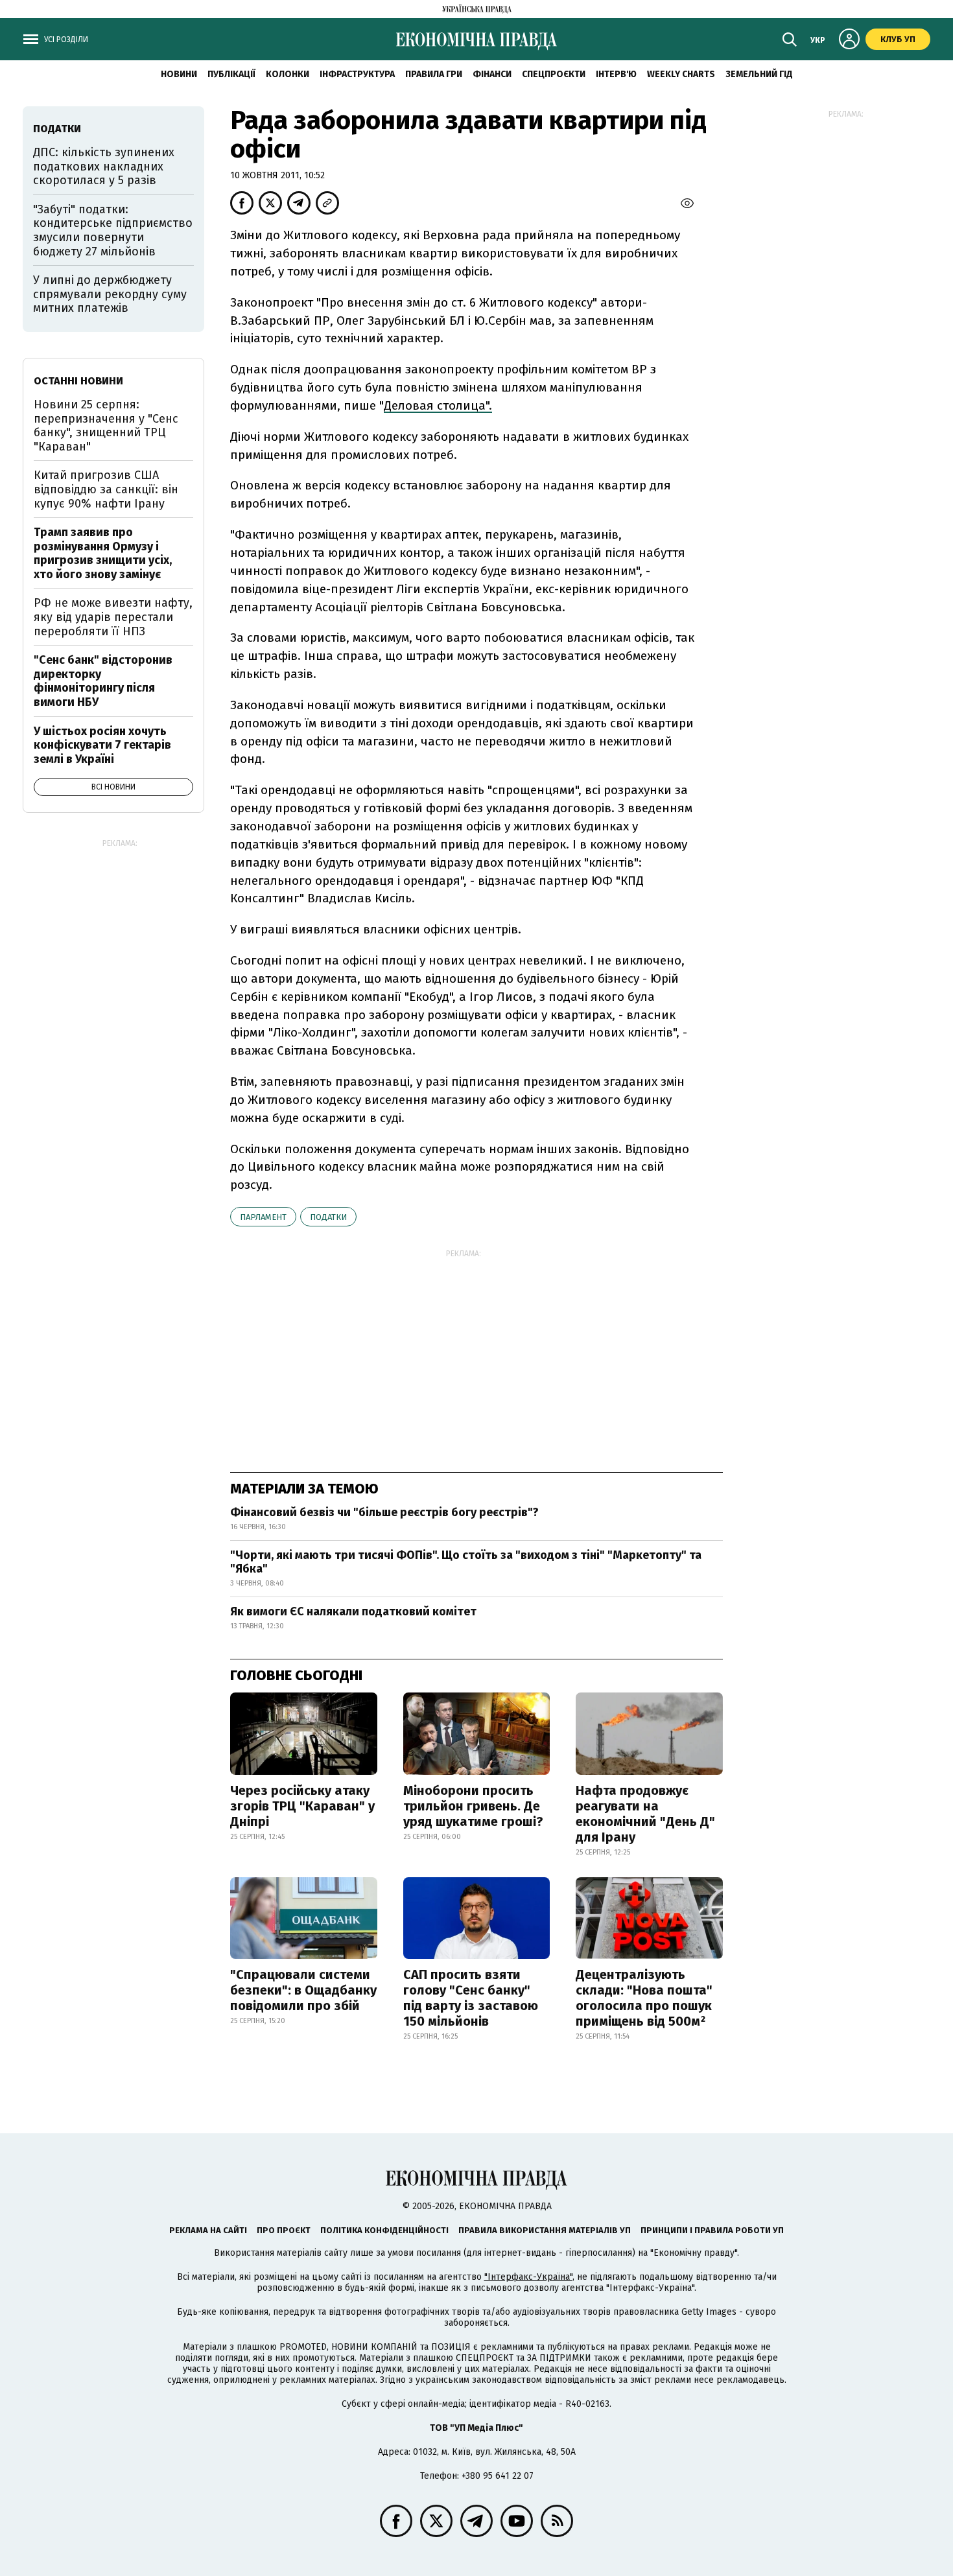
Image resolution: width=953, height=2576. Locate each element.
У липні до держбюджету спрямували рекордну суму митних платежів (110, 294)
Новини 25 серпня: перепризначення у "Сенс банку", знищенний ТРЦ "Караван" (106, 426)
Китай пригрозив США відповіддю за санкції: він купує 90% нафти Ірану (106, 489)
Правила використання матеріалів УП (545, 2230)
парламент (263, 1217)
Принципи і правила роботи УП (712, 2230)
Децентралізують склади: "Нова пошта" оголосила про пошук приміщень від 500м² (644, 1998)
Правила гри (434, 74)
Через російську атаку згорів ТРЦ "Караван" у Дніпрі (302, 1806)
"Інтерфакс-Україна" (528, 2277)
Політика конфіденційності (384, 2230)
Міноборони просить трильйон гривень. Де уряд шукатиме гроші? (473, 1806)
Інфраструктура (357, 74)
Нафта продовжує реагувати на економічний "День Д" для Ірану (645, 1814)
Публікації (231, 74)
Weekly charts (681, 74)
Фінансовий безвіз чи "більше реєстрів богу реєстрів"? (384, 1512)
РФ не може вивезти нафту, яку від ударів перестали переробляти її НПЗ (113, 617)
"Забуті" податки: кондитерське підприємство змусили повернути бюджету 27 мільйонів (113, 230)
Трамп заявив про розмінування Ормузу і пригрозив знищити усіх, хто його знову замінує (103, 553)
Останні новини (78, 381)
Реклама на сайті (208, 2230)
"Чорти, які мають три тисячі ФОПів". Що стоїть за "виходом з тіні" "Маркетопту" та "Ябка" (466, 1562)
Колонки (288, 74)
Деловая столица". (438, 405)
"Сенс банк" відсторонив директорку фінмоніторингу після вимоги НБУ (103, 681)
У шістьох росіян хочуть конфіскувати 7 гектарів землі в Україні (102, 745)
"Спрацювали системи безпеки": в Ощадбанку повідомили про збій (303, 1990)
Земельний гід (759, 74)
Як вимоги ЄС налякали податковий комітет (353, 1611)
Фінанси (492, 74)
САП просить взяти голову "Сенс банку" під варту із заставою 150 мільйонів (471, 1998)
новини (179, 74)
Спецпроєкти (554, 74)
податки (328, 1217)
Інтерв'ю (616, 74)
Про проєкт (284, 2230)
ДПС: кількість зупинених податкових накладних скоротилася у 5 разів (104, 166)
